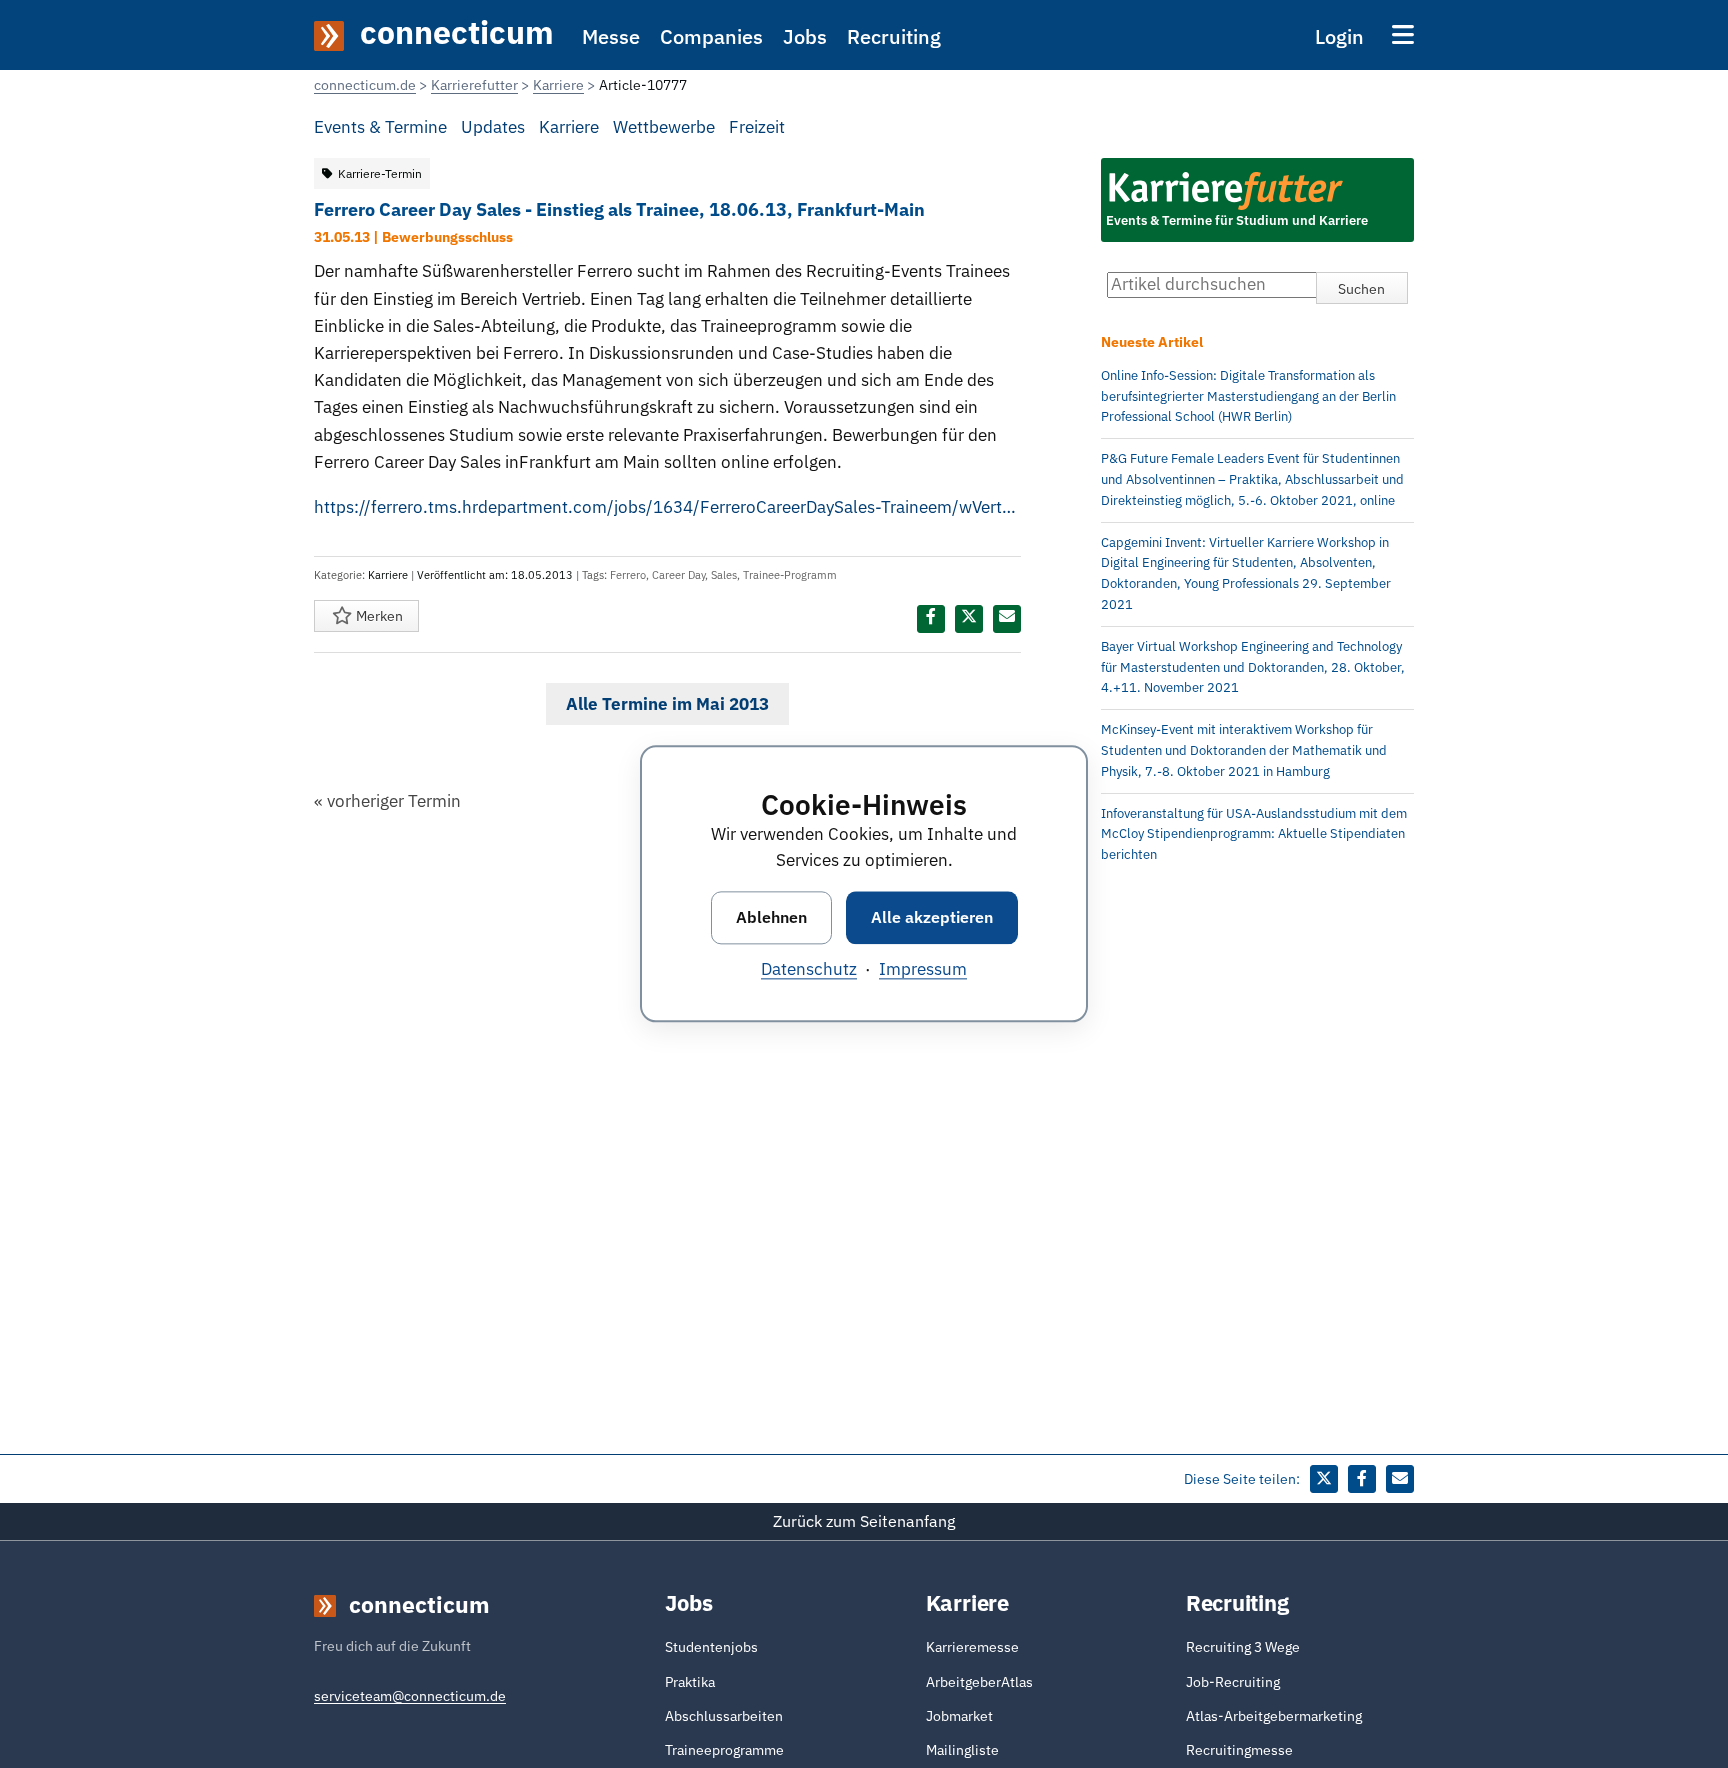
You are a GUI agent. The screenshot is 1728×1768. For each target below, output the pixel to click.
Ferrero (628, 575)
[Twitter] (969, 619)
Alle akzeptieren (932, 917)
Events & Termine (380, 127)
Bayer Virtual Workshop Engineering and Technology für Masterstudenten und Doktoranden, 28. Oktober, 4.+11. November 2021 (1253, 667)
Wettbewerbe (664, 127)
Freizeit (757, 127)
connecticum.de (365, 85)
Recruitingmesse (1239, 1750)
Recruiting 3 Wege (1243, 1647)
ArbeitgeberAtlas (979, 1682)
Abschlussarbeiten (724, 1716)
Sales (724, 575)
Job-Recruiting (1233, 1682)
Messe (611, 36)
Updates (493, 127)
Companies (711, 36)
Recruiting (894, 36)
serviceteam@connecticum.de (410, 1696)
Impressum (923, 970)
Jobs (805, 36)
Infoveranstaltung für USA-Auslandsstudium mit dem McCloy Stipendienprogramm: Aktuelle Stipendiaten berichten (1254, 834)
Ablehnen (771, 917)
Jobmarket (959, 1716)
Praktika (690, 1682)
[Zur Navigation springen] (1403, 34)
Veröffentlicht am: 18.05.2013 (495, 575)
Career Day (678, 575)
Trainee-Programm (790, 575)
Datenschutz (809, 970)
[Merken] (341, 616)
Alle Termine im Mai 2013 (667, 704)
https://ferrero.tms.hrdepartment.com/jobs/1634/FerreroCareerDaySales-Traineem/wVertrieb (667, 507)
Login (1339, 36)
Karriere (569, 127)
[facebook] (1362, 1479)
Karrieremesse (972, 1647)
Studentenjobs (711, 1647)
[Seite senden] (1007, 619)
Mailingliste (962, 1750)
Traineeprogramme (724, 1750)
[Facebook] (931, 619)
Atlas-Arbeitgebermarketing (1274, 1716)
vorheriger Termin (387, 801)
